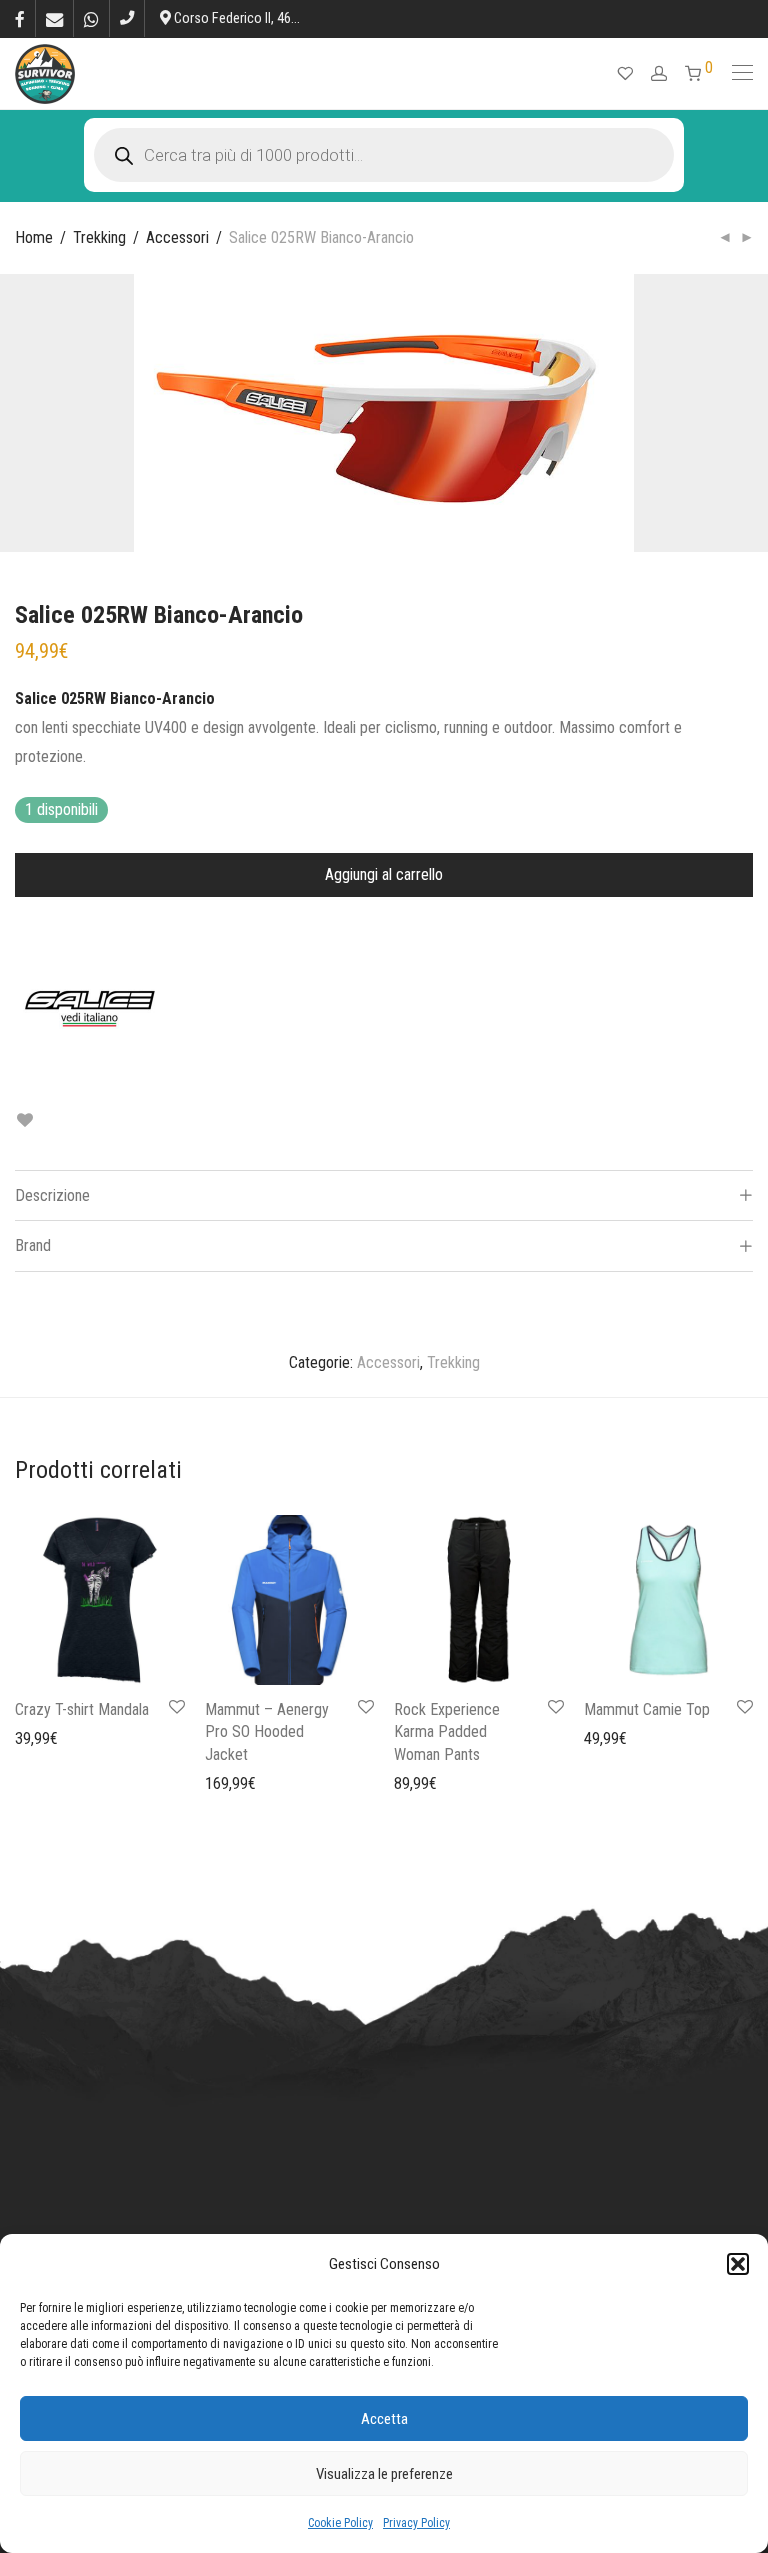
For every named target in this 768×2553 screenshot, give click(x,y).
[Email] (54, 18)
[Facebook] (20, 18)
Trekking (99, 237)
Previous (19, 413)
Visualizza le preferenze (384, 2474)
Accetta (384, 2419)
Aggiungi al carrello (384, 874)
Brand (33, 1245)
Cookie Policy (340, 2523)
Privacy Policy (416, 2523)
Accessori (177, 237)
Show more (41, 1737)
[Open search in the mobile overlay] (384, 155)
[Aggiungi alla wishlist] (24, 1120)
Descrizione (52, 1195)
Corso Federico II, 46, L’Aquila (256, 18)
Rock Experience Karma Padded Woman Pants (447, 1732)
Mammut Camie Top (647, 1709)
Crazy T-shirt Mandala (82, 1709)
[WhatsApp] (91, 18)
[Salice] (90, 1008)
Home (34, 237)
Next (749, 413)
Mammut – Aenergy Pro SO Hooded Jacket (267, 1732)
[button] (738, 2264)
